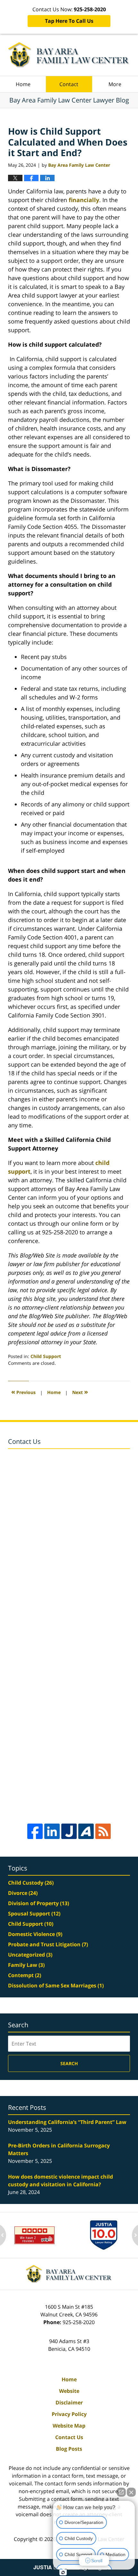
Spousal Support (34, 1914)
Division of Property (39, 1903)
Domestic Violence (35, 1934)
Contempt (25, 1975)
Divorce (23, 1893)
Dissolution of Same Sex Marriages (56, 1985)
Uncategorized (30, 1955)
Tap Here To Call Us (69, 21)
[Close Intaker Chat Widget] (131, 2492)
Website (69, 2391)
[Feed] (103, 1831)
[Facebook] (35, 1831)
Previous (23, 1392)
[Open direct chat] (121, 2492)
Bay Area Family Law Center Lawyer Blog (69, 55)
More (115, 84)
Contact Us (69, 2437)
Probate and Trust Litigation (48, 1944)
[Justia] (69, 1831)
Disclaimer (69, 2403)
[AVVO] (86, 1831)
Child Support (46, 1356)
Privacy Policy (69, 2414)
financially (84, 200)
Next (80, 1392)
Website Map (69, 2426)
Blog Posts (69, 2449)
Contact (69, 84)
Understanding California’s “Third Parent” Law (67, 2122)
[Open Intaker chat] (63, 2572)
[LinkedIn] (52, 1831)
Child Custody (31, 1883)
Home (23, 84)
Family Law (26, 1965)
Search (69, 2063)
